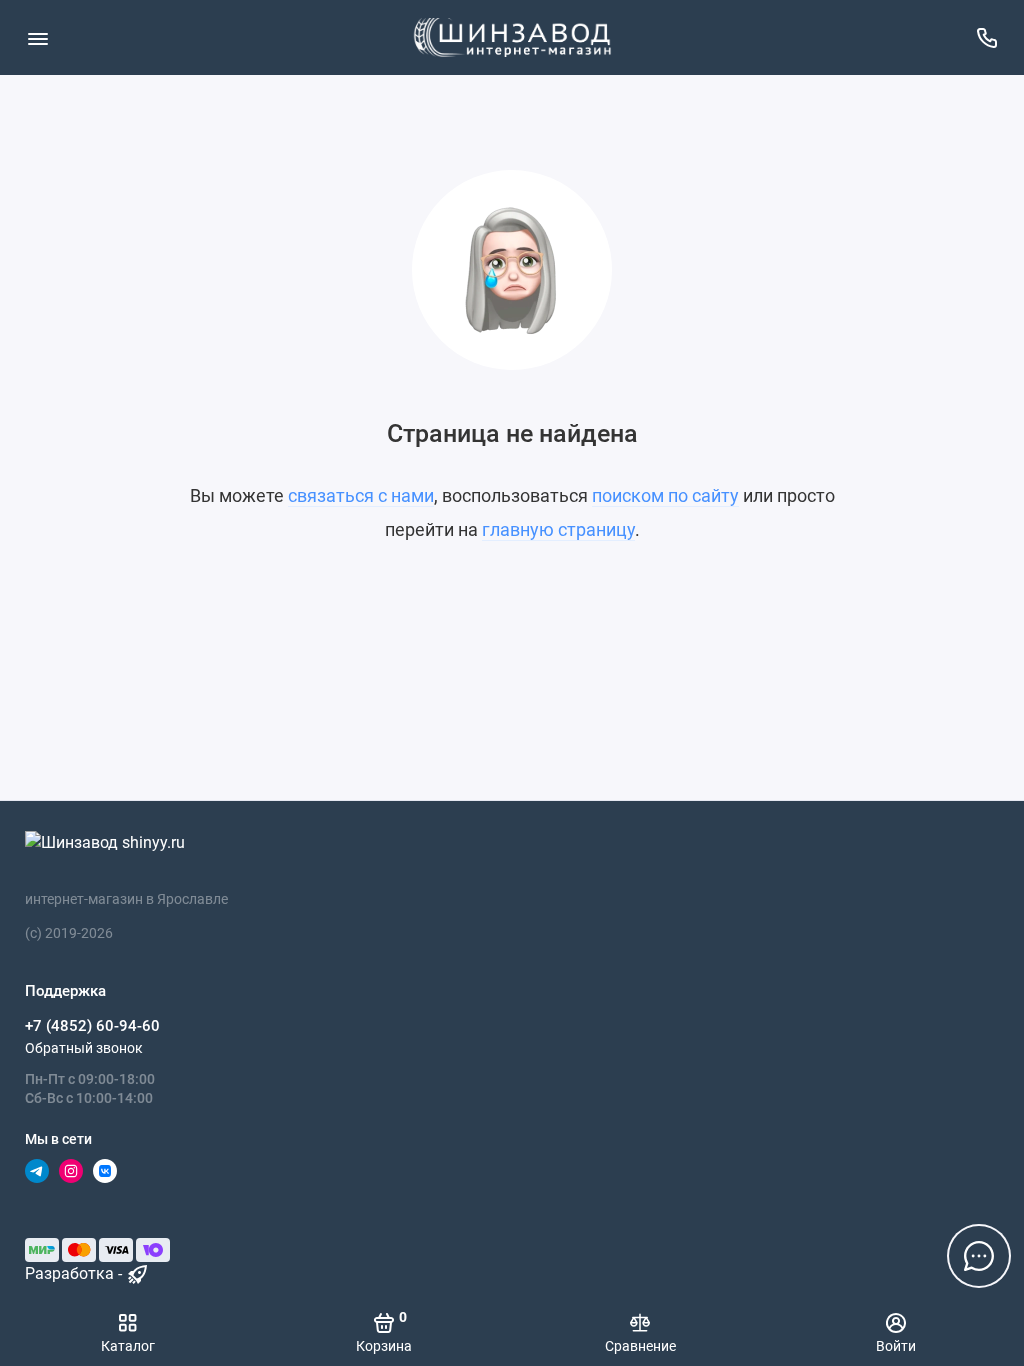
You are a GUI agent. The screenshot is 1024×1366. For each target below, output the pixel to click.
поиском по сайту (665, 495)
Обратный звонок (84, 1048)
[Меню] (37, 37)
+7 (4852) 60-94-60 (92, 1026)
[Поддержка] (986, 37)
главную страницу (558, 529)
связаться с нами (361, 495)
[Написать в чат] (979, 1256)
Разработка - (75, 1273)
